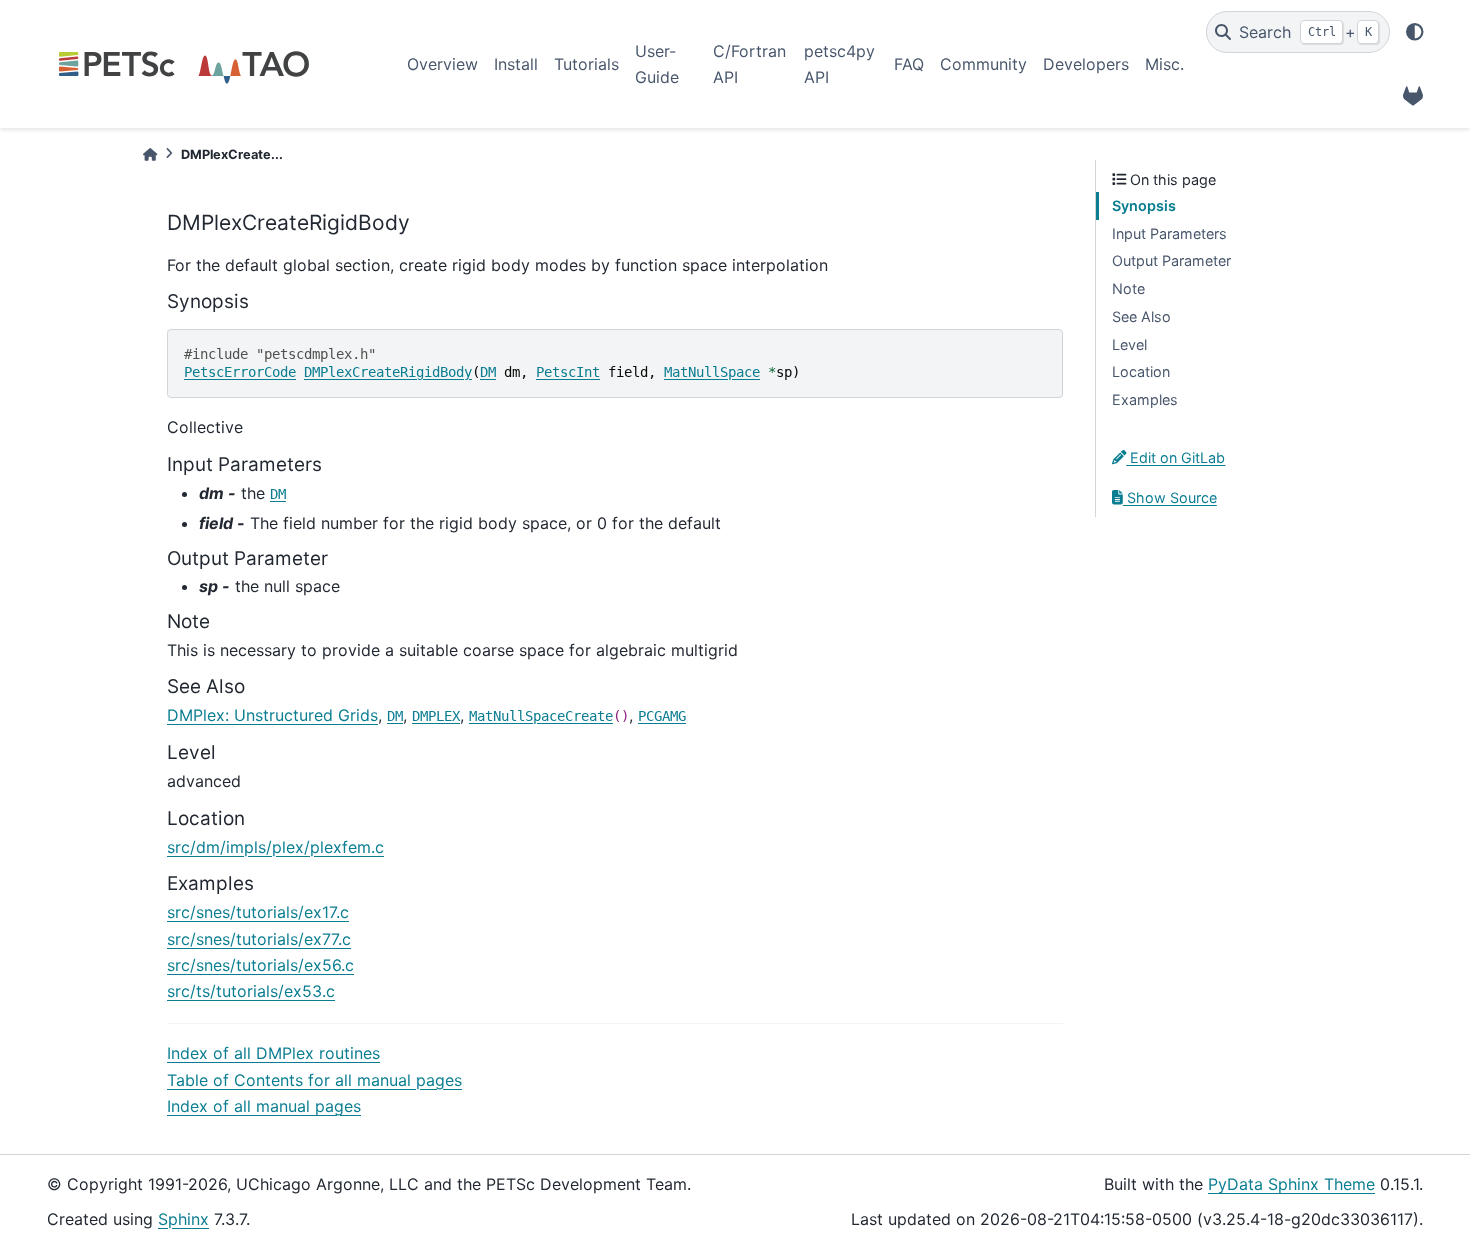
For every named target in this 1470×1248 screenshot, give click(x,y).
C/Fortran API (749, 64)
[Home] (150, 154)
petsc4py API (839, 64)
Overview (442, 64)
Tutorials (586, 64)
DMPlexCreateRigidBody (388, 372)
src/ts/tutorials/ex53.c (251, 991)
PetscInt (568, 372)
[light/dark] (1415, 32)
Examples (1145, 399)
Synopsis (1144, 205)
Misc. (1164, 64)
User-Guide (657, 64)
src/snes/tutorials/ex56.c (260, 965)
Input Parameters (1169, 233)
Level (1129, 344)
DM (488, 372)
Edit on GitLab (1175, 457)
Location (1141, 371)
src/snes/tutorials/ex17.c (258, 912)
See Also (1141, 316)
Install (516, 64)
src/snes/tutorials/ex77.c (259, 939)
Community (983, 64)
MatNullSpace (712, 372)
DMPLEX (436, 716)
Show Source (1170, 497)
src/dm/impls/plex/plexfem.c (275, 847)
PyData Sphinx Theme (1291, 1184)
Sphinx (183, 1219)
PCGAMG (662, 716)
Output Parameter (1171, 260)
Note (1128, 288)
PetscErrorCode (240, 372)
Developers (1086, 64)
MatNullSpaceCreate (541, 716)
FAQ (909, 64)
